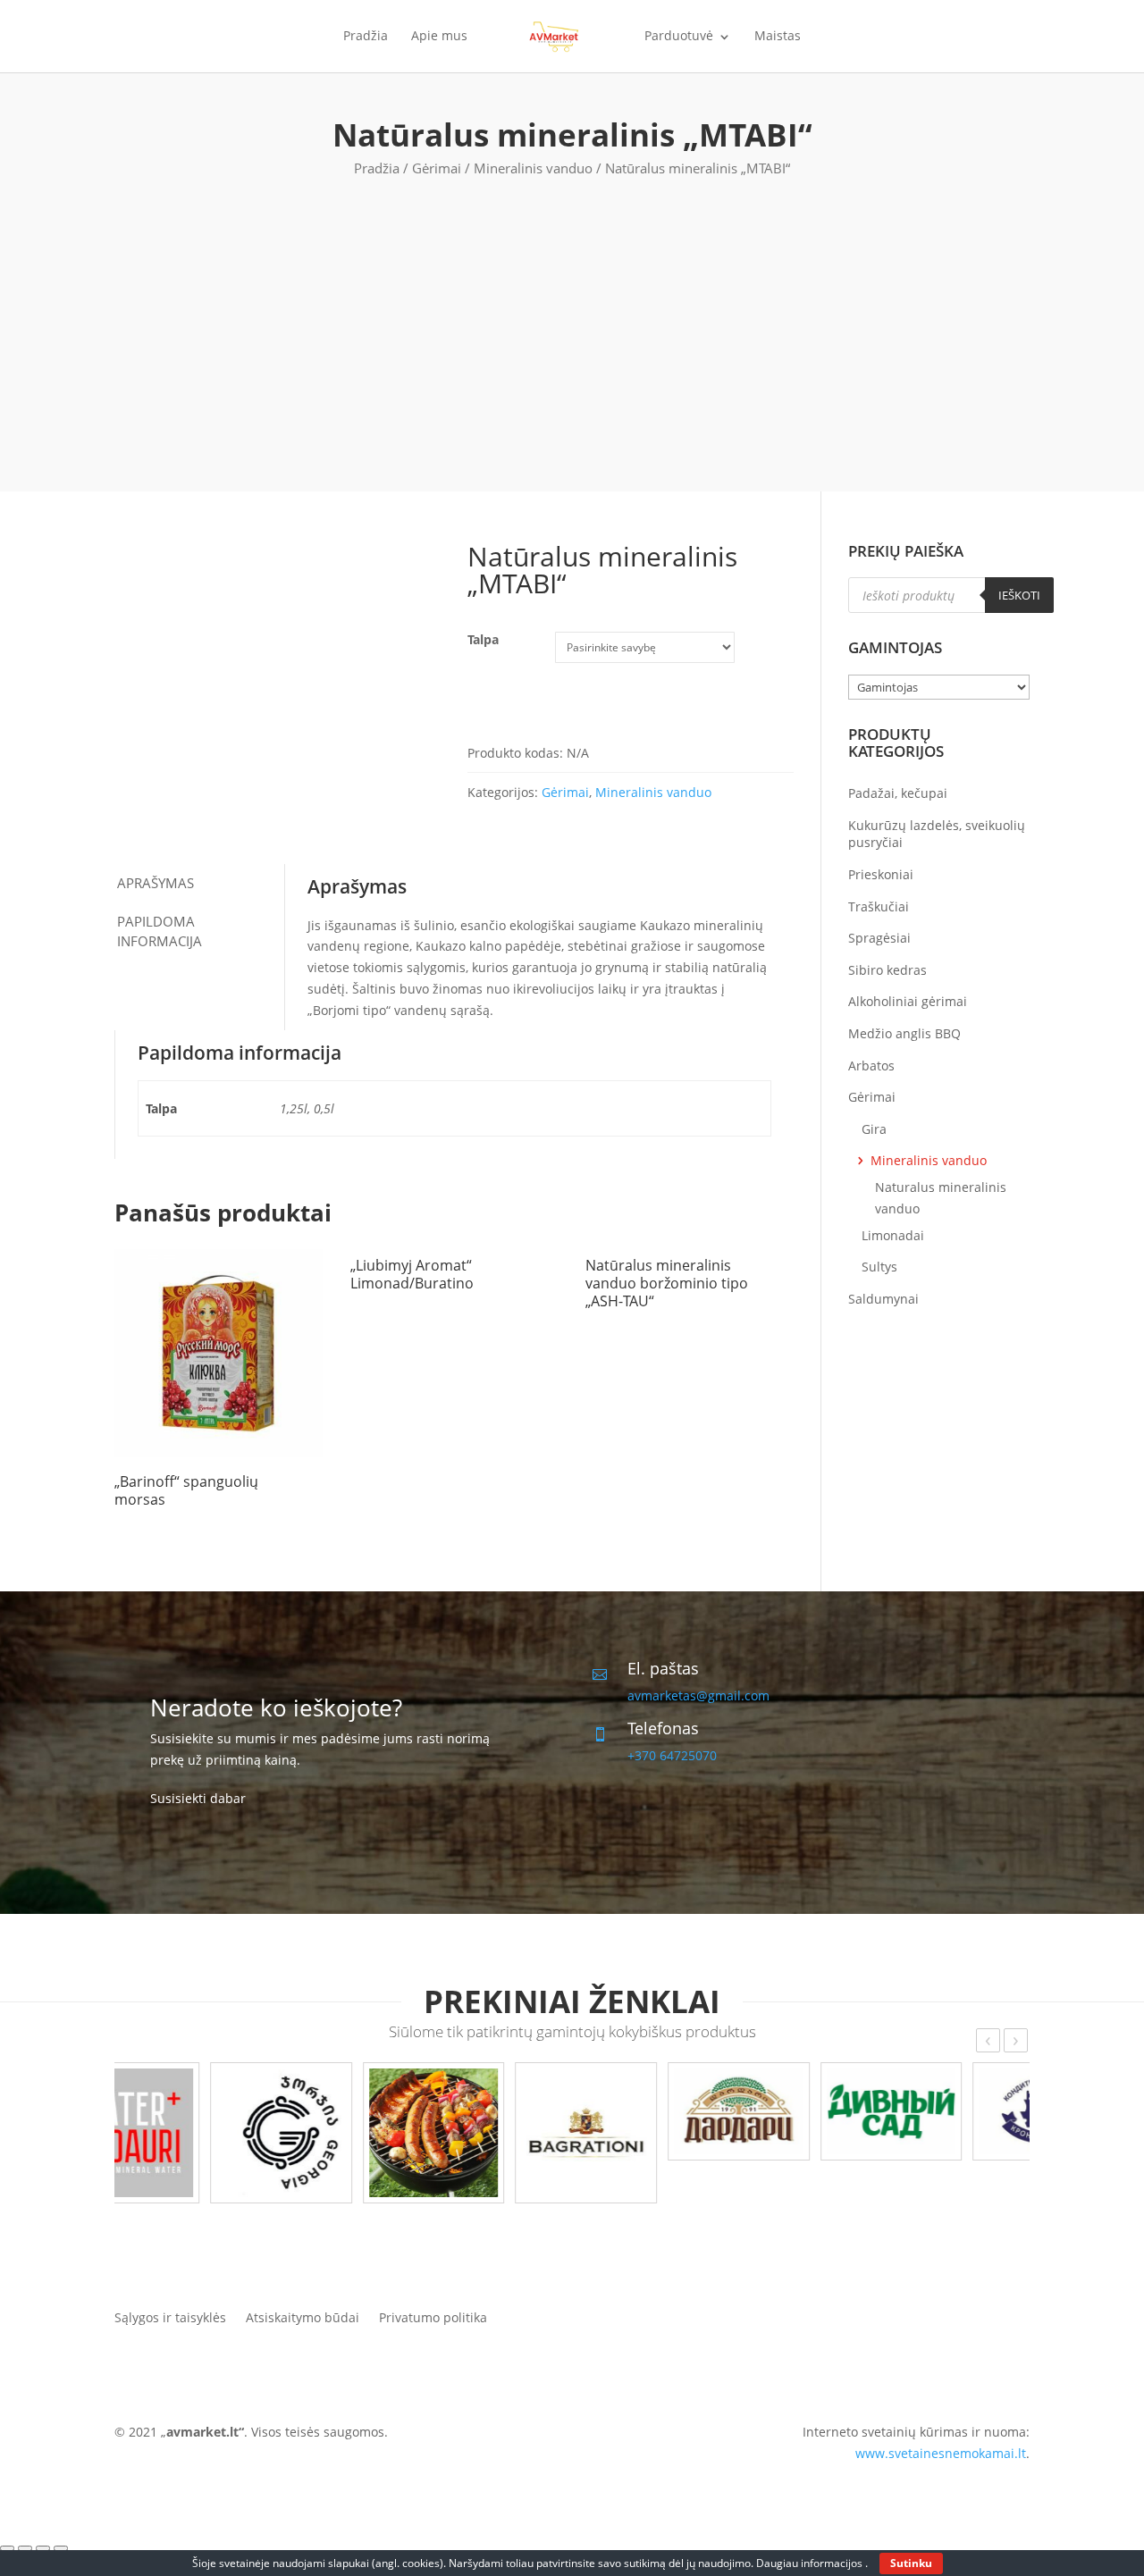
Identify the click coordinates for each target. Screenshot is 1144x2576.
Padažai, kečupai (898, 793)
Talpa (483, 639)
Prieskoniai (881, 874)
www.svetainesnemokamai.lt (941, 2453)
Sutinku (911, 2563)
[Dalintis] (25, 2548)
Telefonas (663, 1728)
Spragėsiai (879, 938)
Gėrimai (437, 168)
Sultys (879, 1267)
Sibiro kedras (887, 970)
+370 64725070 (672, 1755)
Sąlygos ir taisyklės (170, 2316)
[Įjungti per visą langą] (43, 2548)
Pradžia (366, 37)
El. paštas (663, 1668)
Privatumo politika (433, 2316)
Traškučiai (879, 906)
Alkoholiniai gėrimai (908, 1001)
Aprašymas (156, 883)
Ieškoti (1019, 595)
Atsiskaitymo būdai (303, 2316)
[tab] (199, 883)
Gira (874, 1129)
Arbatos (871, 1066)
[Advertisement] (572, 313)
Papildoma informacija (160, 931)
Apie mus (439, 37)
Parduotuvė (679, 37)
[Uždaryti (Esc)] (7, 2548)
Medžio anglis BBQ (904, 1033)
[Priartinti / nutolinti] (61, 2548)
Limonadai (893, 1235)
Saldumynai (883, 1299)
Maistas (778, 37)
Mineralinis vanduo (533, 168)
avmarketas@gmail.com (698, 1695)
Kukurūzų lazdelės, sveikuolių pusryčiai (937, 834)
